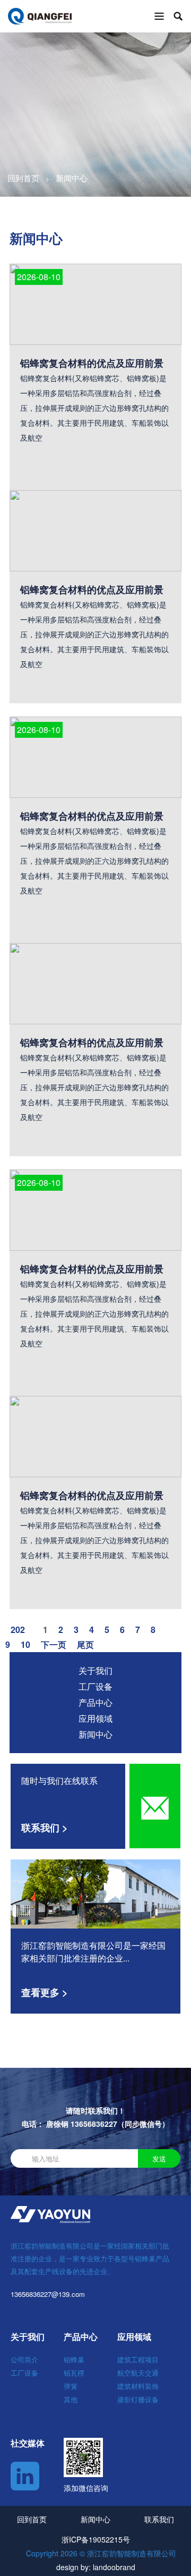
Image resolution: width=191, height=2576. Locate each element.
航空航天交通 (138, 2373)
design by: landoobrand (96, 2567)
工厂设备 (95, 1686)
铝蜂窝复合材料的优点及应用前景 (92, 590)
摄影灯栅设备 (138, 2399)
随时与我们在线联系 (59, 1781)
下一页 (54, 1644)
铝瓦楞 (74, 2373)
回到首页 (23, 178)
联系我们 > (45, 1828)
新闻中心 (95, 1734)
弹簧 (71, 2386)
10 (25, 1644)
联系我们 (159, 2519)
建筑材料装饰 (138, 2386)
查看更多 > (45, 1992)
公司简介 (24, 2359)
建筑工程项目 (138, 2359)
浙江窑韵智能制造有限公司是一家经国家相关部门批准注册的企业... (93, 1952)
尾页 (85, 1644)
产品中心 (95, 1702)
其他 (71, 2399)
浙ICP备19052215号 (96, 2539)
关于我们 (95, 1670)
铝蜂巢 (74, 2359)
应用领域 (95, 1718)
